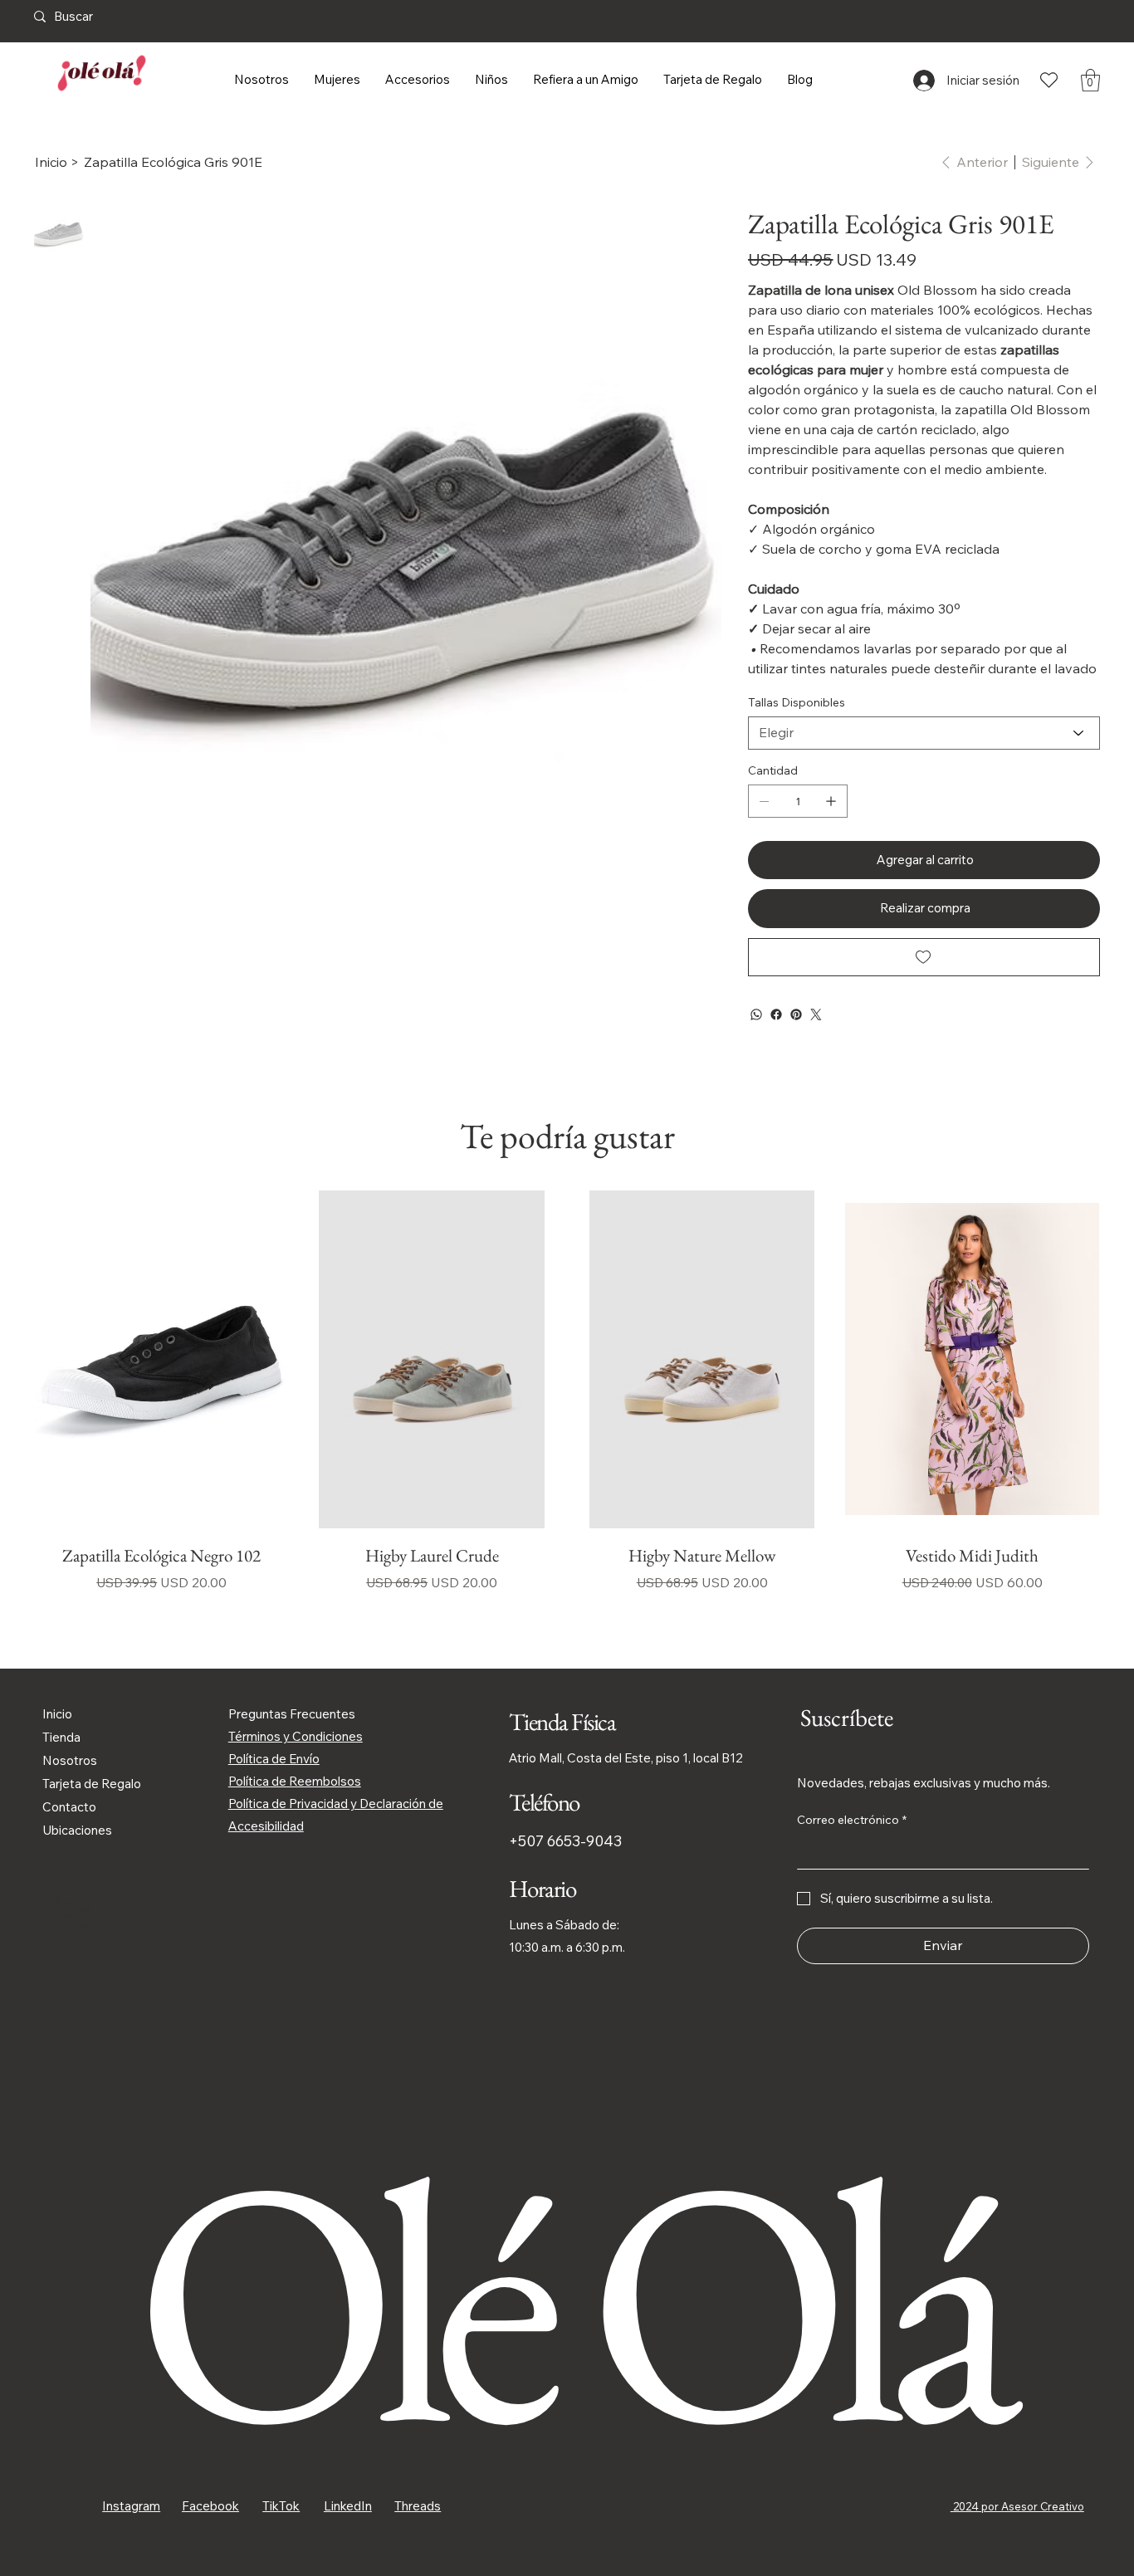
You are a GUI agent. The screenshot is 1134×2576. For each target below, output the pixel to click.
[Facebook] (776, 1014)
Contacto (69, 1807)
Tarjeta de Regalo (92, 1784)
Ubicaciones (77, 1830)
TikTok (281, 2506)
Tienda (61, 1737)
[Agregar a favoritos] (924, 957)
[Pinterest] (796, 1014)
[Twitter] (816, 1014)
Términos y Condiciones (296, 1736)
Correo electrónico (852, 1820)
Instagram (131, 2506)
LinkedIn (348, 2506)
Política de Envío (274, 1759)
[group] (567, 1406)
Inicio (57, 1714)
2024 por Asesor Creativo (1017, 2506)
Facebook (210, 2506)
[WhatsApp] (756, 1014)
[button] (1090, 80)
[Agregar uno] (831, 801)
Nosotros (70, 1760)
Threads (418, 2506)
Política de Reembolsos (295, 1781)
